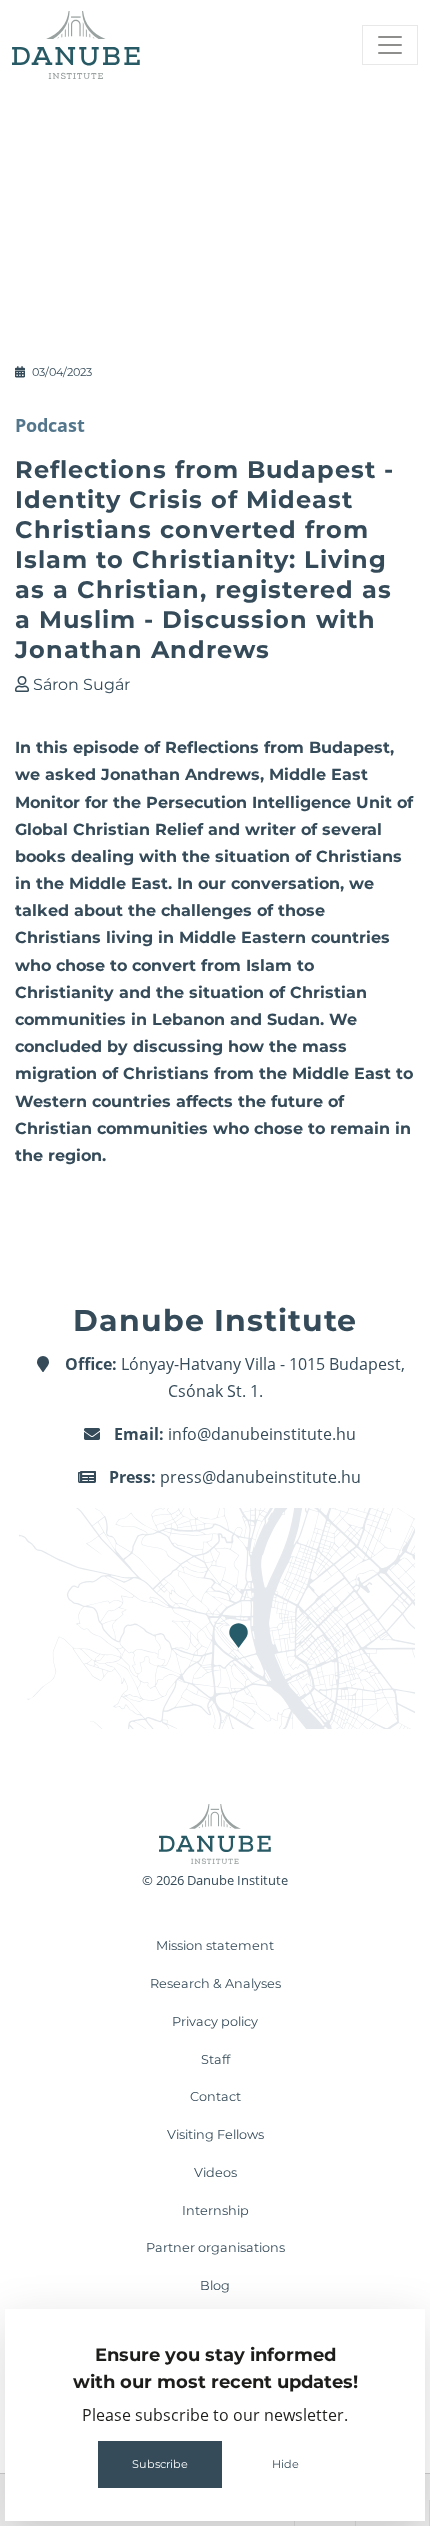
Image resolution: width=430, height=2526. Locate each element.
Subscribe (160, 2464)
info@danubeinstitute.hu (262, 1434)
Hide (285, 2464)
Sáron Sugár (81, 684)
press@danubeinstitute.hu (260, 1477)
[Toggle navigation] (390, 45)
